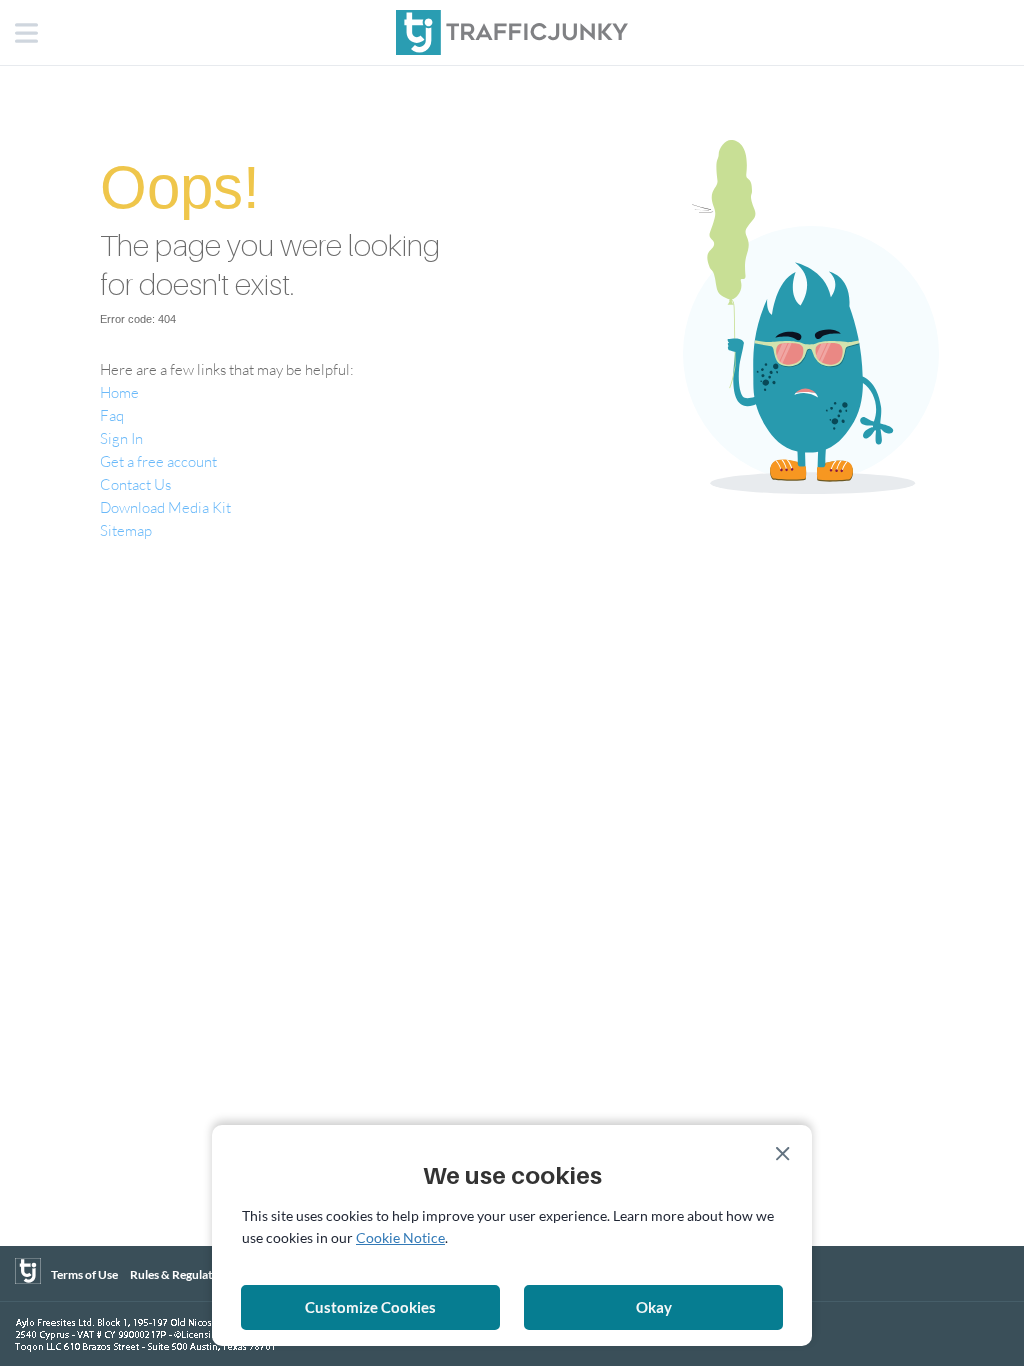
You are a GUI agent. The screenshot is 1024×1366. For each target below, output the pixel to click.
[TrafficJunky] (28, 1271)
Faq (112, 415)
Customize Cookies (370, 1307)
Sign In (121, 438)
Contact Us (135, 484)
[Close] (783, 1154)
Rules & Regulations (182, 1274)
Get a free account (158, 461)
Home (119, 392)
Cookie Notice (400, 1237)
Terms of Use (84, 1274)
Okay (654, 1307)
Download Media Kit (165, 507)
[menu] (28, 35)
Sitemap (126, 530)
